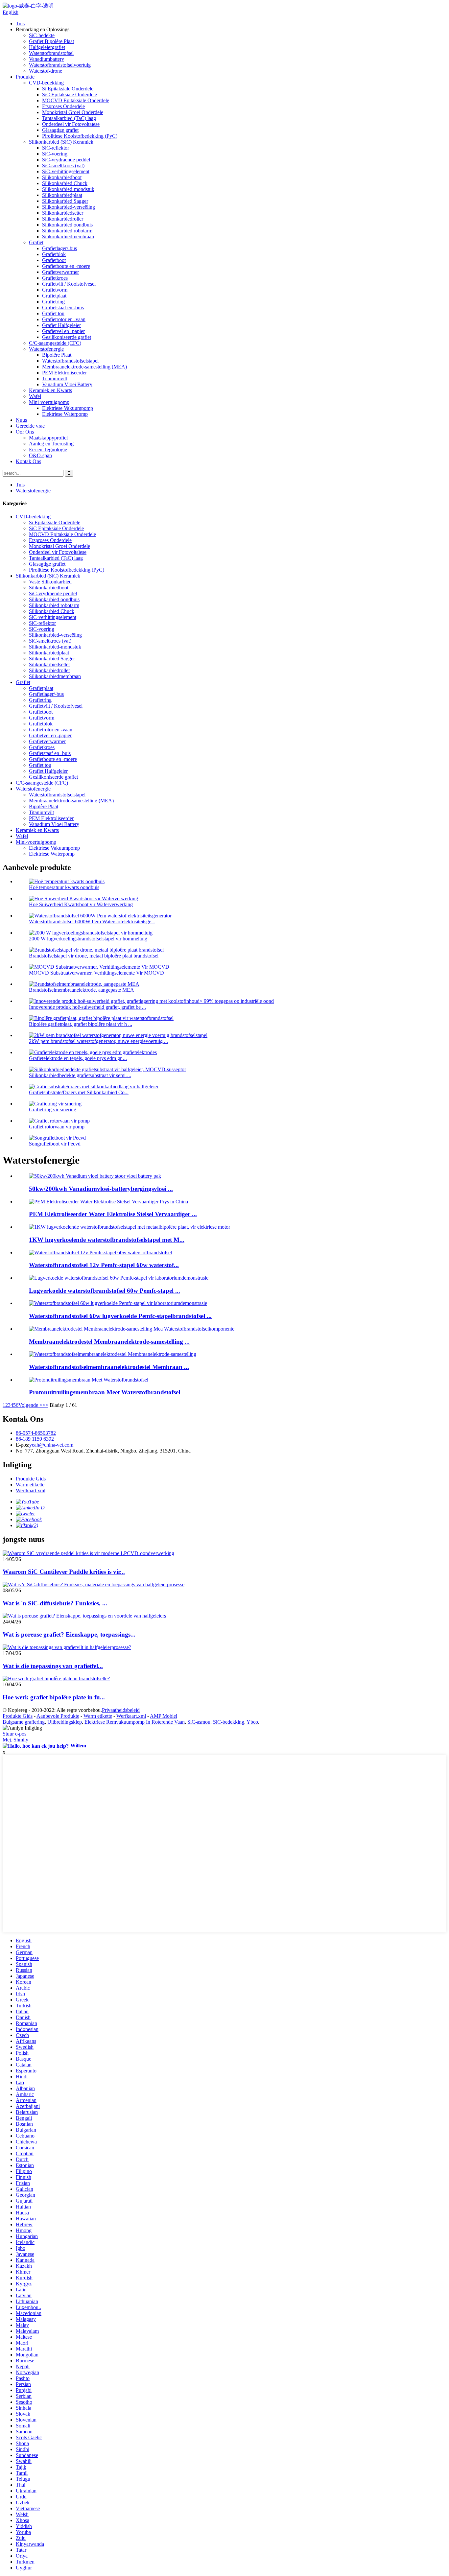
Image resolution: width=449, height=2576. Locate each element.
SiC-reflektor (56, 148)
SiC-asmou (199, 1722)
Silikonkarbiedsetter (63, 213)
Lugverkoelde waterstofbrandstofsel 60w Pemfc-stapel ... (105, 1291)
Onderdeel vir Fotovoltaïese (71, 124)
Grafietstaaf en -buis (63, 307)
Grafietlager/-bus (59, 248)
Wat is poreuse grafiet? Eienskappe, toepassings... (69, 1634)
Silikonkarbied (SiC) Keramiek (61, 142)
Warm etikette (30, 1485)
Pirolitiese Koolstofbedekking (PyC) (80, 136)
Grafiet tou (53, 313)
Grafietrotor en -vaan (64, 319)
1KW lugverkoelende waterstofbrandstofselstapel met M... (107, 1240)
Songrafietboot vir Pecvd (55, 1144)
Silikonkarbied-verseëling (69, 207)
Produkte (25, 77)
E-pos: (23, 1445)
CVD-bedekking (46, 83)
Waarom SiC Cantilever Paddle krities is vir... (64, 1572)
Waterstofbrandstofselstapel (70, 361)
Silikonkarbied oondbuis (67, 225)
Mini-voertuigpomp (49, 402)
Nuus (21, 420)
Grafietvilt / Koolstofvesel (69, 284)
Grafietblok (54, 254)
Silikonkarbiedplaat (62, 195)
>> (45, 1405)
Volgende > (30, 1405)
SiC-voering (55, 154)
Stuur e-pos (14, 1734)
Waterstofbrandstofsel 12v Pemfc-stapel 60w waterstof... (104, 1265)
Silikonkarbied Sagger (65, 201)
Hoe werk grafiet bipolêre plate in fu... (54, 1697)
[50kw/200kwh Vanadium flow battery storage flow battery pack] (95, 1176)
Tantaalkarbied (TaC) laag (69, 118)
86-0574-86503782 (36, 1433)
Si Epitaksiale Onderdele (68, 89)
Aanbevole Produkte (58, 1716)
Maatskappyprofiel (48, 438)
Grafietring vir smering (53, 1110)
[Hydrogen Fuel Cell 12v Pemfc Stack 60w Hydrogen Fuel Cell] (100, 1253)
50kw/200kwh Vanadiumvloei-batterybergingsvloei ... (101, 1189)
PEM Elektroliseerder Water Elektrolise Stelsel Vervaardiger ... (113, 1214)
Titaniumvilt (55, 378)
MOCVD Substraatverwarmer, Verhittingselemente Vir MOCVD (96, 973)
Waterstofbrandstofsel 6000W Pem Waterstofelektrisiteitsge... (92, 922)
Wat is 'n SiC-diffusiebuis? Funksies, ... (55, 1603)
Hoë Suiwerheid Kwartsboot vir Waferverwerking (81, 904)
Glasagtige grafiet (60, 130)
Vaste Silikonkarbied (50, 582)
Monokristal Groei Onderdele (73, 112)
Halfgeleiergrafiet (47, 47)
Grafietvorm (55, 290)
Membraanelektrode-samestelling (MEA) (84, 367)
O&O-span (40, 455)
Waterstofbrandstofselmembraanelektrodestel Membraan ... (109, 1367)
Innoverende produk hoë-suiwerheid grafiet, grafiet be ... (87, 1007)
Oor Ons (25, 432)
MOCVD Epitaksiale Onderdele (76, 100)
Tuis (20, 24)
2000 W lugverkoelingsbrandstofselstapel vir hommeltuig (88, 939)
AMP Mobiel (164, 1716)
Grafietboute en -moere (66, 266)
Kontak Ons (28, 461)
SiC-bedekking (229, 1722)
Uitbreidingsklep (65, 1722)
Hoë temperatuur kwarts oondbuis (64, 887)
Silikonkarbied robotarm (67, 231)
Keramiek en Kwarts (50, 390)
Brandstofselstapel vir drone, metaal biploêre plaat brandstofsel (94, 956)
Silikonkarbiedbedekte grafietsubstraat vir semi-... (80, 1075)
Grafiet (36, 242)
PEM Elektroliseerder (64, 373)
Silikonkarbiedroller (63, 219)
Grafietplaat (54, 296)
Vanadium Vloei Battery (67, 384)
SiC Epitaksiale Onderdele (70, 95)
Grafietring (53, 302)
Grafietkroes (55, 278)
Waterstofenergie (46, 349)
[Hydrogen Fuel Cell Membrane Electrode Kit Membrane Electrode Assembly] (113, 1354)
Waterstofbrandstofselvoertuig (60, 65)
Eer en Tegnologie (48, 449)
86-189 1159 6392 (35, 1439)
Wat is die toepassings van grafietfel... (53, 1666)
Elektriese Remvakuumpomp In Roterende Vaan (135, 1722)
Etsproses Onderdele (63, 106)
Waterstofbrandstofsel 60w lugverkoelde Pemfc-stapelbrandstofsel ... (120, 1316)
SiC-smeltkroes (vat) (63, 165)
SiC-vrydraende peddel (66, 160)
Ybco (252, 1722)
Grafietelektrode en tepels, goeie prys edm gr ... (78, 1058)
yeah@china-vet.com (51, 1445)
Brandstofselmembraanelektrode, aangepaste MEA (82, 990)
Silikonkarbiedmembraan (68, 236)
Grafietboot (54, 260)
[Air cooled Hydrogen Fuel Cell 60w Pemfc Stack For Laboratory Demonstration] (119, 1278)
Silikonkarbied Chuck (65, 183)
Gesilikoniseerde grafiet (67, 337)
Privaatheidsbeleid (121, 1710)
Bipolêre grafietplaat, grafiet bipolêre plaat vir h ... (81, 1024)
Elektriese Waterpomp (65, 414)
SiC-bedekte (42, 35)
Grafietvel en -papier (63, 331)
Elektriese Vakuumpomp (68, 408)
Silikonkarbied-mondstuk (68, 189)
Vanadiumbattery (47, 59)
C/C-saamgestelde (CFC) (55, 343)
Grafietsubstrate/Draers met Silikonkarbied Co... (79, 1092)
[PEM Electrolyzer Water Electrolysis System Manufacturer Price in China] (108, 1202)
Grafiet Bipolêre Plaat (51, 41)
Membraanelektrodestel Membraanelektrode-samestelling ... (109, 1342)
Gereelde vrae (30, 426)
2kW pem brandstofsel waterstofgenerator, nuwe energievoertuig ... (98, 1041)
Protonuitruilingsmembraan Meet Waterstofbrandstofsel (105, 1392)
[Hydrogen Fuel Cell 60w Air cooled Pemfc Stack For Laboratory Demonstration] (118, 1303)
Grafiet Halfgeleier (61, 325)
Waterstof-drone (46, 71)
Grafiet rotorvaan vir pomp (57, 1127)
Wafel (35, 396)
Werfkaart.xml (31, 1490)
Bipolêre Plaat (57, 355)
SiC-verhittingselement (66, 171)
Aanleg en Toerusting (51, 444)
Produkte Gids (31, 1479)
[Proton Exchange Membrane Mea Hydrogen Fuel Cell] (89, 1380)
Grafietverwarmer (60, 272)
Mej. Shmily (15, 1740)
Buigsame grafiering (24, 1722)
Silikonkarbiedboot (62, 177)
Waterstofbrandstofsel (51, 53)
